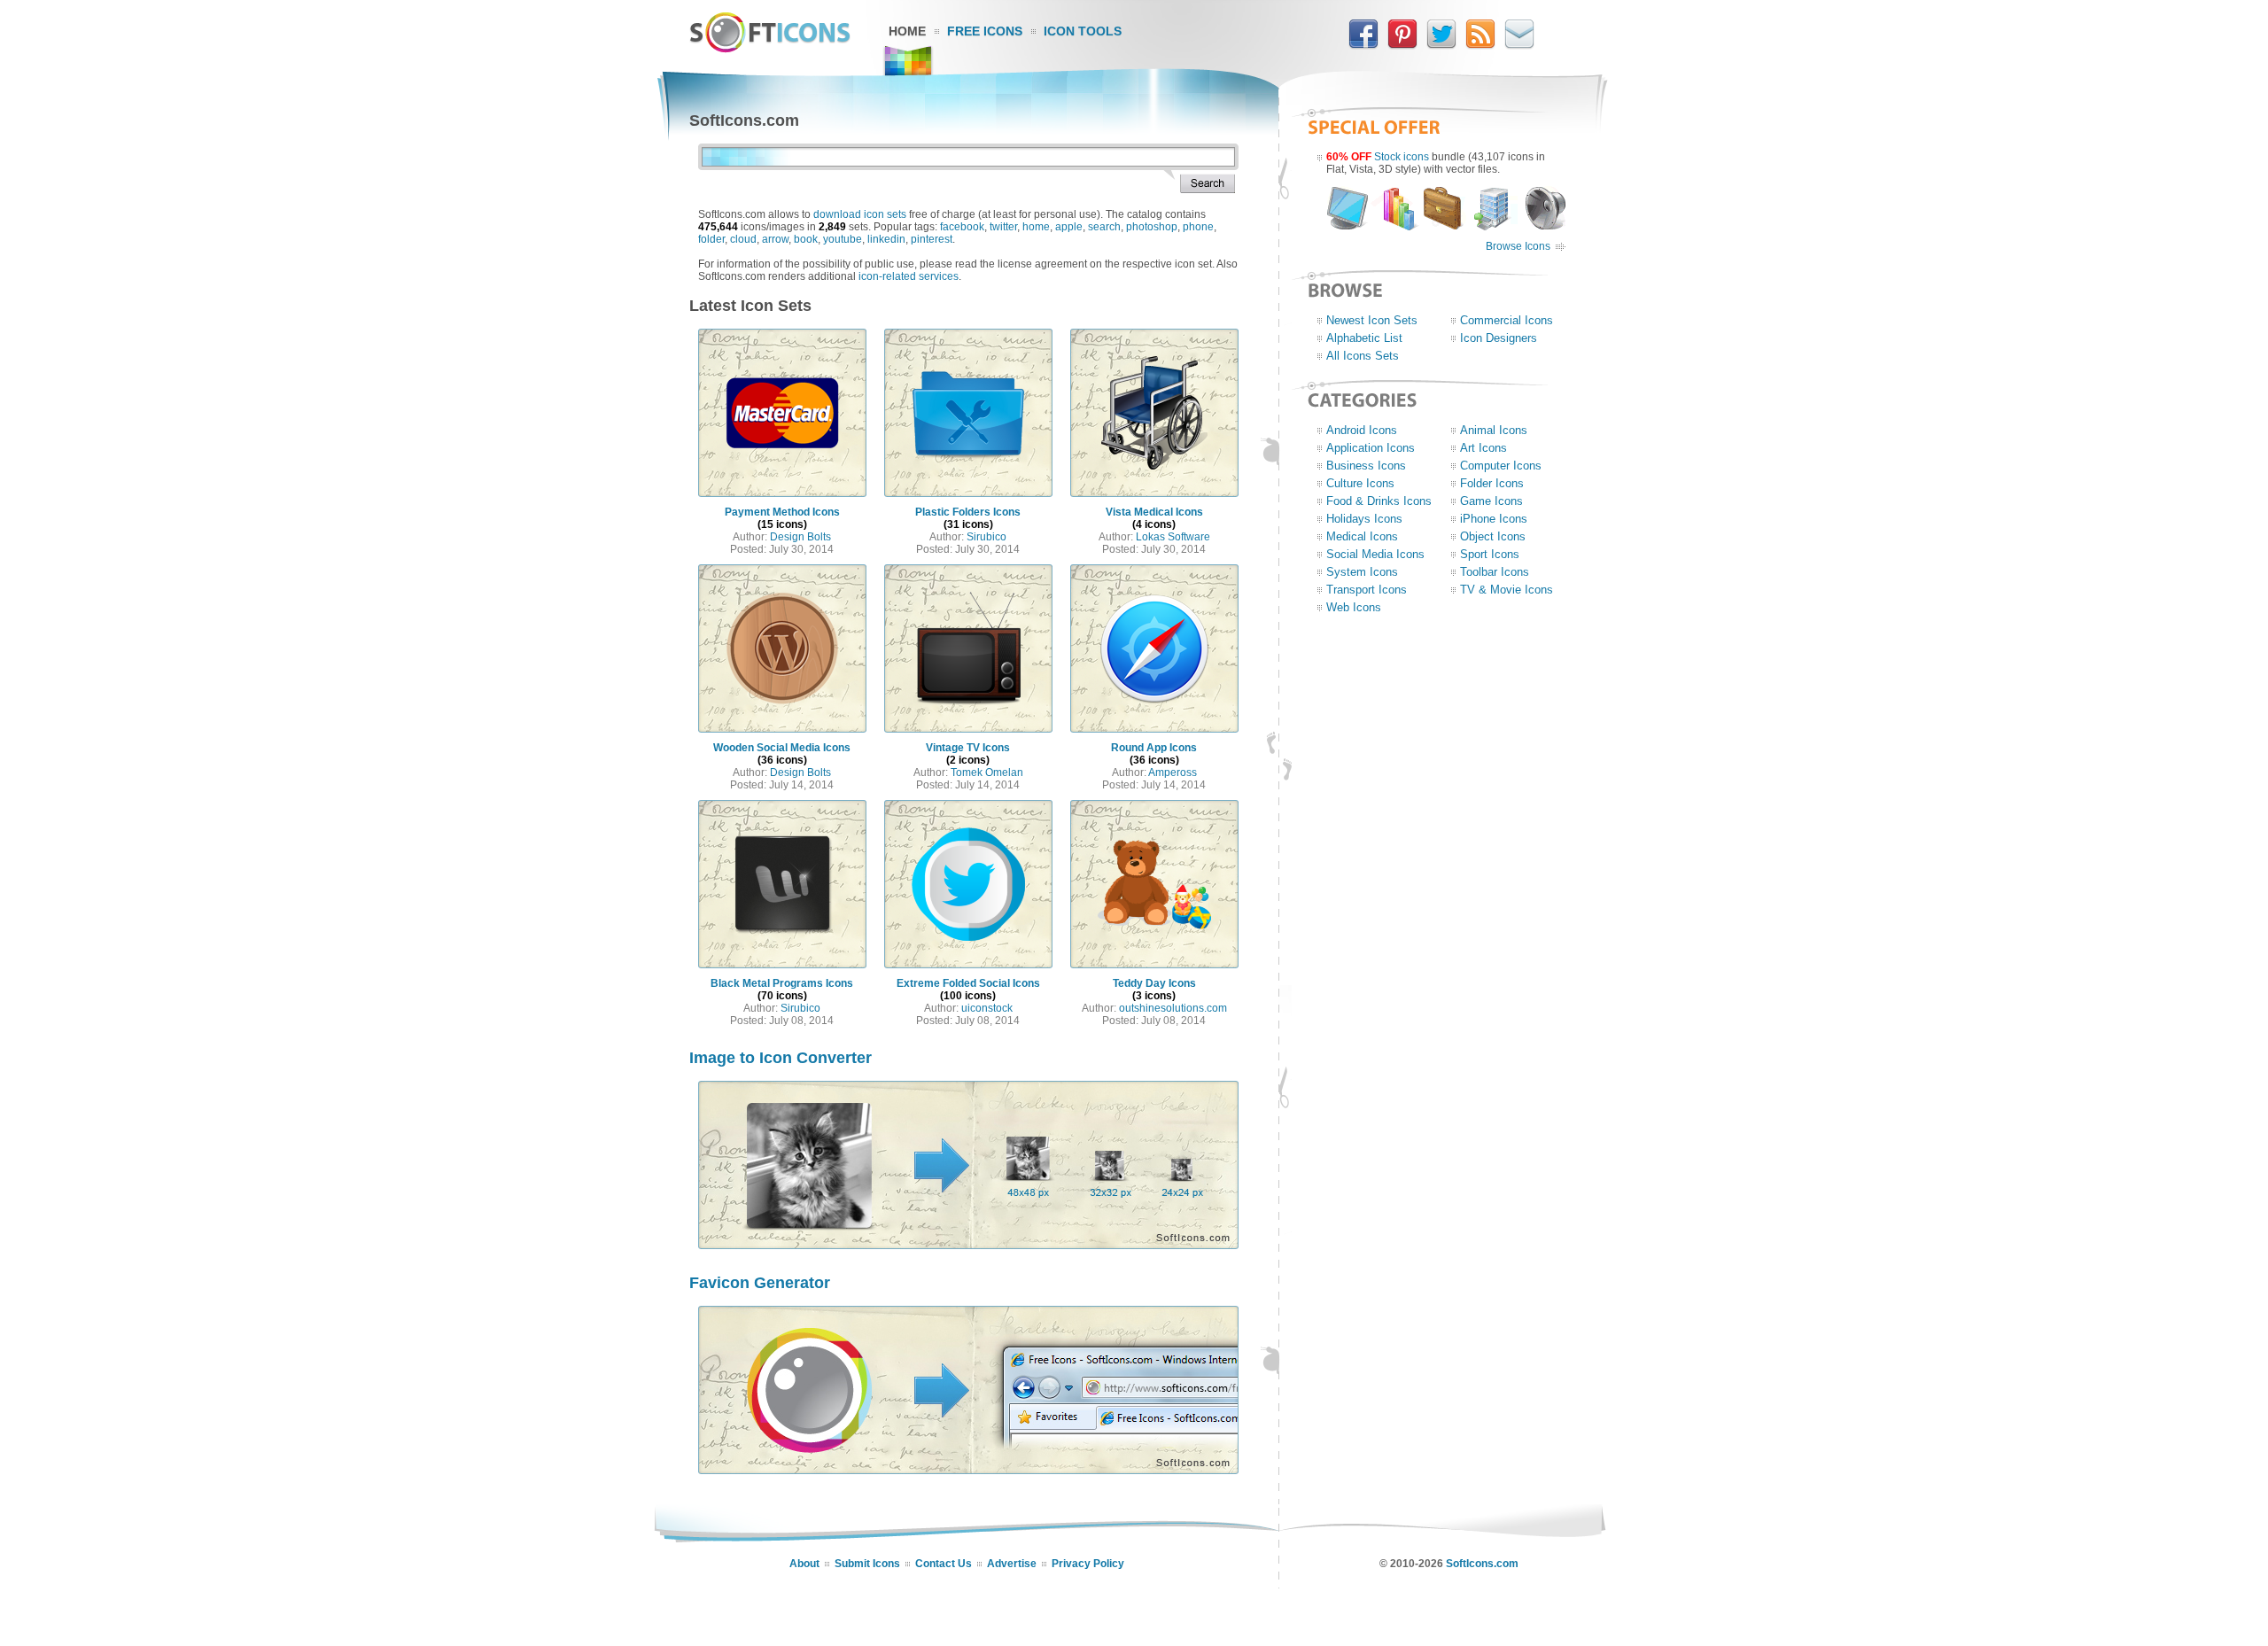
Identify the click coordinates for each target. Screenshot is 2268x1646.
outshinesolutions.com (1173, 1008)
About (804, 1564)
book (806, 239)
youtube (843, 239)
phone (1198, 227)
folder (711, 239)
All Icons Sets (1363, 356)
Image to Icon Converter (781, 1058)
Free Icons (985, 31)
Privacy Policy (1088, 1564)
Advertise (1012, 1564)
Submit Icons (867, 1564)
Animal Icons (1494, 430)
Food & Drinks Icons (1379, 501)
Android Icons (1362, 430)
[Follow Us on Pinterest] (1402, 45)
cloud (743, 239)
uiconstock (987, 1008)
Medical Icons (1362, 536)
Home (907, 31)
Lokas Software (1173, 537)
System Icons (1362, 572)
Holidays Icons (1364, 519)
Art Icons (1484, 448)
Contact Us (944, 1564)
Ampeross (1173, 773)
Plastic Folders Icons (968, 512)
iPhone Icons (1494, 519)
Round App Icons (1154, 748)
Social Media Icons (1375, 554)
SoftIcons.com (1482, 1564)
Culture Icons (1360, 483)
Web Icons (1354, 607)
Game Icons (1491, 501)
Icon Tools (1083, 31)
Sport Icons (1490, 554)
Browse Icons (1518, 246)
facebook (962, 227)
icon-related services (909, 276)
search (1104, 227)
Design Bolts (800, 537)
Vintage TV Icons (968, 748)
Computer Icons (1501, 466)
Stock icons (1402, 157)
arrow (775, 239)
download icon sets (860, 214)
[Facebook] (1363, 45)
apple (1069, 227)
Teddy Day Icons (1154, 983)
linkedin (886, 239)
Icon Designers (1499, 338)
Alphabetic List (1364, 338)
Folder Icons (1492, 483)
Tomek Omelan (987, 773)
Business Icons (1366, 466)
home (1036, 227)
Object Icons (1493, 536)
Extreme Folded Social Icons (968, 983)
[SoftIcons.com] (770, 49)
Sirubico (986, 537)
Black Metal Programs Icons (782, 983)
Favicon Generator (760, 1283)
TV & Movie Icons (1507, 590)
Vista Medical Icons (1154, 512)
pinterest (932, 239)
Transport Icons (1367, 590)
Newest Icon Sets (1372, 320)
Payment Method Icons (782, 512)
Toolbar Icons (1495, 572)
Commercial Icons (1507, 320)
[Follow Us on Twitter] (1441, 45)
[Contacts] (1519, 45)
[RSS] (1480, 45)
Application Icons (1371, 448)
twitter (1003, 227)
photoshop (1152, 227)
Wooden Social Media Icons (782, 748)
